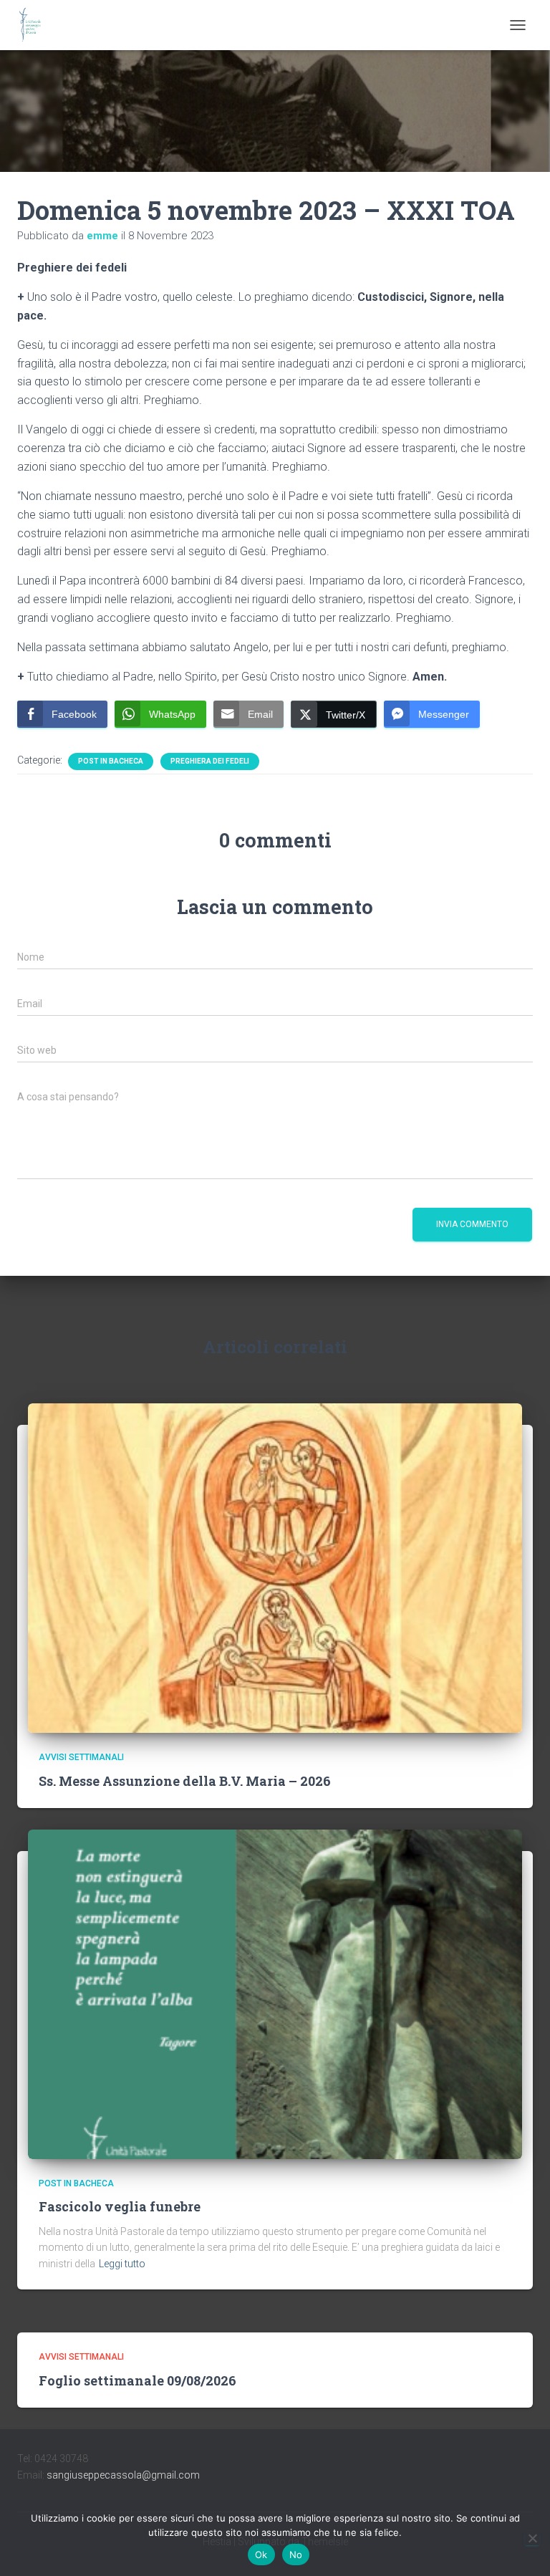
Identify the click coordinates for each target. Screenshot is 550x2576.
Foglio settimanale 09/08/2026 (137, 2380)
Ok (261, 2555)
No (296, 2555)
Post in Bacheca (111, 761)
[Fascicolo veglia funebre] (275, 1994)
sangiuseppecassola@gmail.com (123, 2475)
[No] (532, 2538)
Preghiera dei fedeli (210, 761)
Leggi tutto (122, 2264)
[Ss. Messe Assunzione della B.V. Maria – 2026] (275, 1567)
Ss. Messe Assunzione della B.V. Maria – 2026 (185, 1781)
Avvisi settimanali (81, 1757)
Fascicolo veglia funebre (120, 2206)
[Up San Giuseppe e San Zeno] (35, 25)
